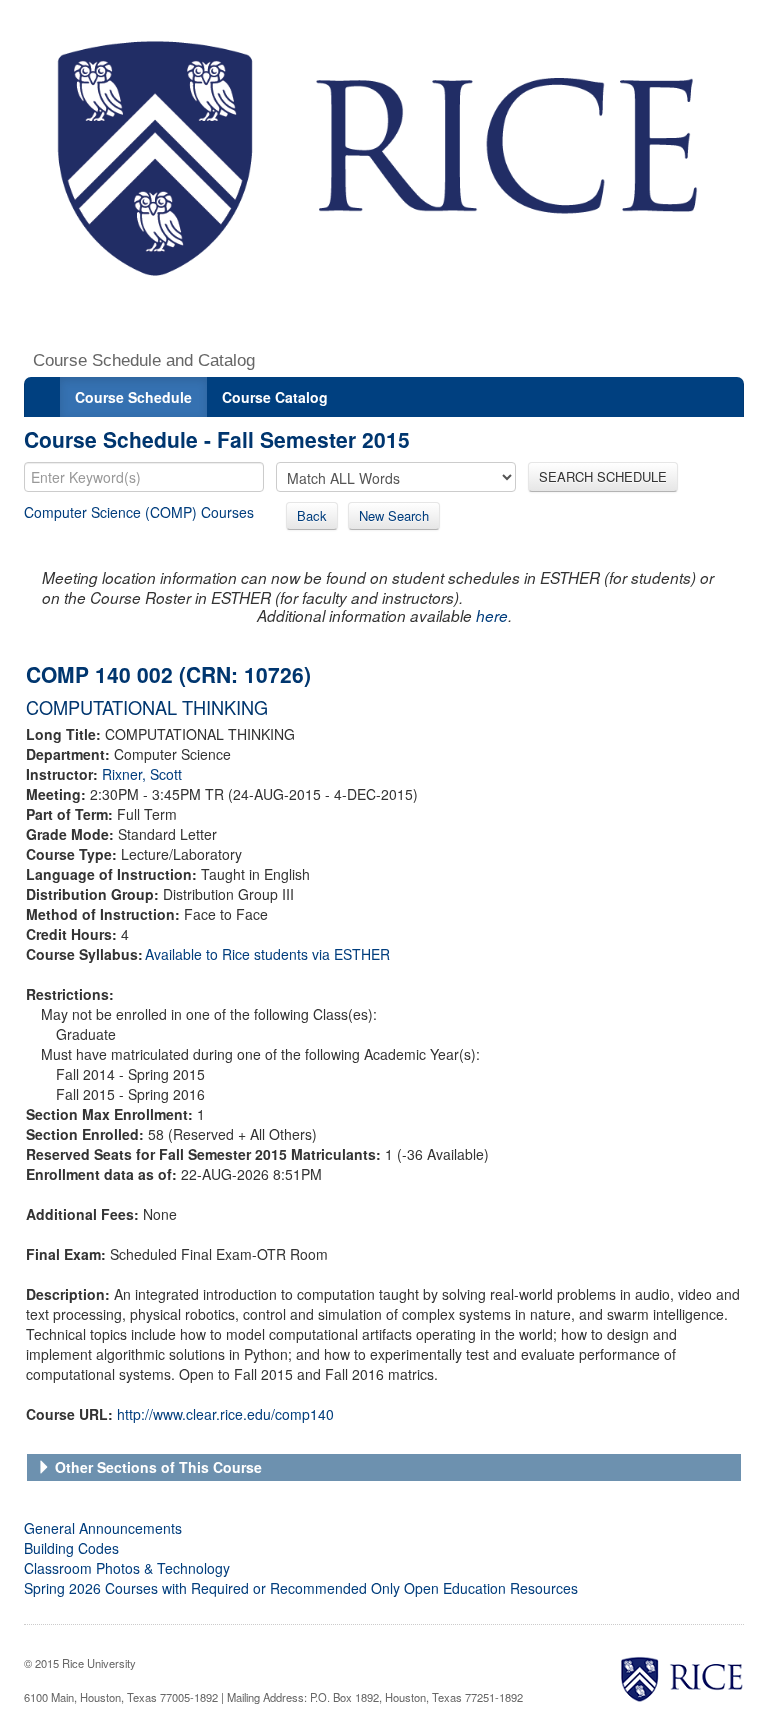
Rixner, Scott (142, 774)
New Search (394, 515)
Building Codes (71, 1548)
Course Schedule (133, 397)
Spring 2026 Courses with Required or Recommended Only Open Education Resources (301, 1588)
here (492, 615)
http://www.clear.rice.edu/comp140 (225, 1414)
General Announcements (103, 1528)
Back (312, 515)
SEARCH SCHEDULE (603, 476)
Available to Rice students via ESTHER (267, 954)
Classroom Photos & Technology (127, 1568)
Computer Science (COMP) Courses (139, 512)
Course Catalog (275, 397)
